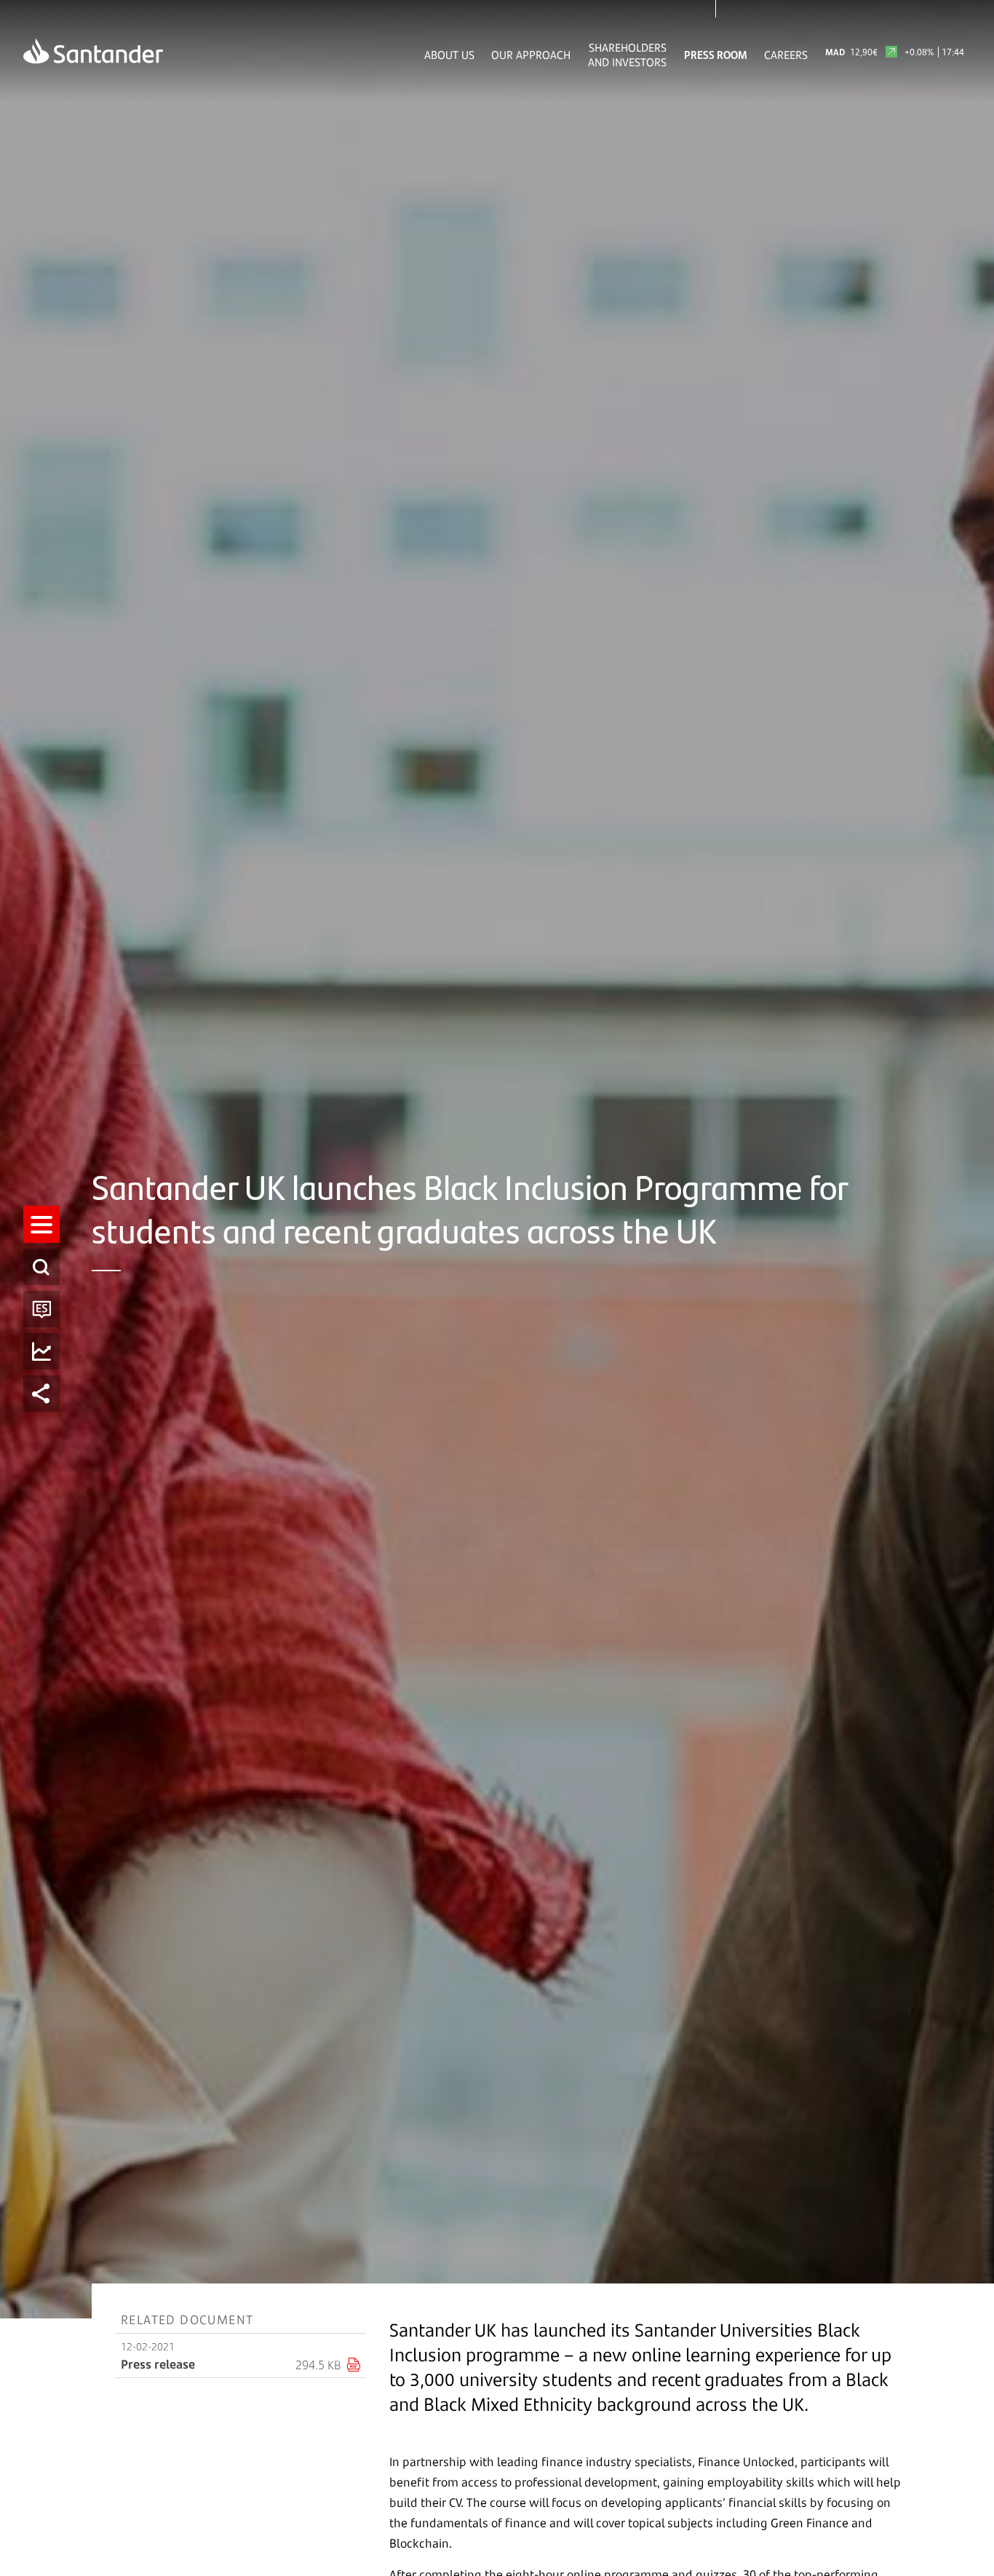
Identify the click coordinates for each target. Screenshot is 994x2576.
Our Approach (531, 55)
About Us (449, 55)
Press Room (716, 55)
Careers (786, 55)
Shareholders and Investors (627, 55)
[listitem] (41, 1224)
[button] (41, 1224)
